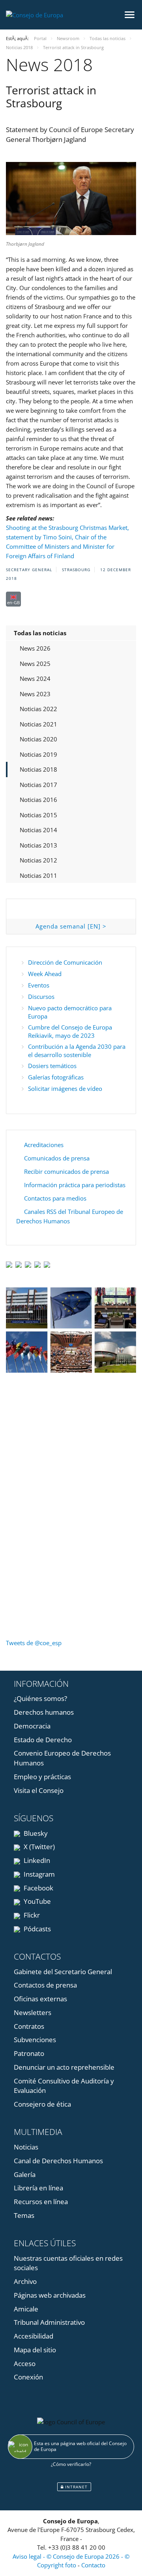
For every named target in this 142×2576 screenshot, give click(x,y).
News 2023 (35, 694)
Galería (25, 2174)
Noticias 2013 (38, 845)
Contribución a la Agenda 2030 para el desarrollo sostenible (77, 1051)
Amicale (26, 2309)
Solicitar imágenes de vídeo (65, 1089)
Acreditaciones (44, 1145)
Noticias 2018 (38, 769)
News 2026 (35, 648)
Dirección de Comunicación (65, 962)
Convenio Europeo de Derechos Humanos (62, 1758)
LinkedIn (36, 1860)
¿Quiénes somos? (40, 1698)
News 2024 (35, 678)
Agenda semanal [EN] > (71, 926)
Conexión (28, 2377)
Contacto (93, 2565)
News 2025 (35, 664)
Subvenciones (35, 2040)
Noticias (26, 2147)
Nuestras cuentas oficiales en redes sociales (68, 2263)
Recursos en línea (41, 2202)
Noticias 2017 (38, 785)
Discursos (41, 997)
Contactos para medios (55, 1198)
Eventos (39, 985)
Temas (24, 2215)
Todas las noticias (40, 633)
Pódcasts (36, 1929)
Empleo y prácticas (42, 1777)
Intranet (76, 2487)
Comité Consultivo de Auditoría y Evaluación (64, 2086)
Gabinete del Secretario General (63, 1972)
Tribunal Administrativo (49, 2322)
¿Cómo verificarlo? (71, 2464)
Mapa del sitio (35, 2350)
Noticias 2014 (38, 830)
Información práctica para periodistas (75, 1185)
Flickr (31, 1915)
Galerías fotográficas (56, 1077)
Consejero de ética (42, 2104)
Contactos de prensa (45, 1985)
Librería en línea (38, 2188)
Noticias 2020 (38, 739)
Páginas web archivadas (50, 2295)
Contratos (29, 2026)
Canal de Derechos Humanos (58, 2161)
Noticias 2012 (38, 860)
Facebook (38, 1888)
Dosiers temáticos (52, 1066)
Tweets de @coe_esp (34, 1643)
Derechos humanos (44, 1712)
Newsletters (33, 2012)
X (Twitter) (38, 1847)
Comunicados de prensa (57, 1158)
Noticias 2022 (38, 709)
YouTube (36, 1901)
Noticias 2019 (38, 754)
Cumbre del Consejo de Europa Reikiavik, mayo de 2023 (70, 1031)
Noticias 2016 (38, 800)
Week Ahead (45, 974)
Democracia (32, 1726)
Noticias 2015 (38, 815)
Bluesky (35, 1833)
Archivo (25, 2281)
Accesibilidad (34, 2336)
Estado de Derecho (43, 1740)
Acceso (25, 2364)
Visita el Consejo (39, 1790)
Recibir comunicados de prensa (66, 1171)
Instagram (38, 1874)
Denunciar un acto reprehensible (64, 2067)
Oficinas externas (40, 1999)
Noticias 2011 (38, 875)
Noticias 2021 (38, 724)
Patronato (29, 2053)
